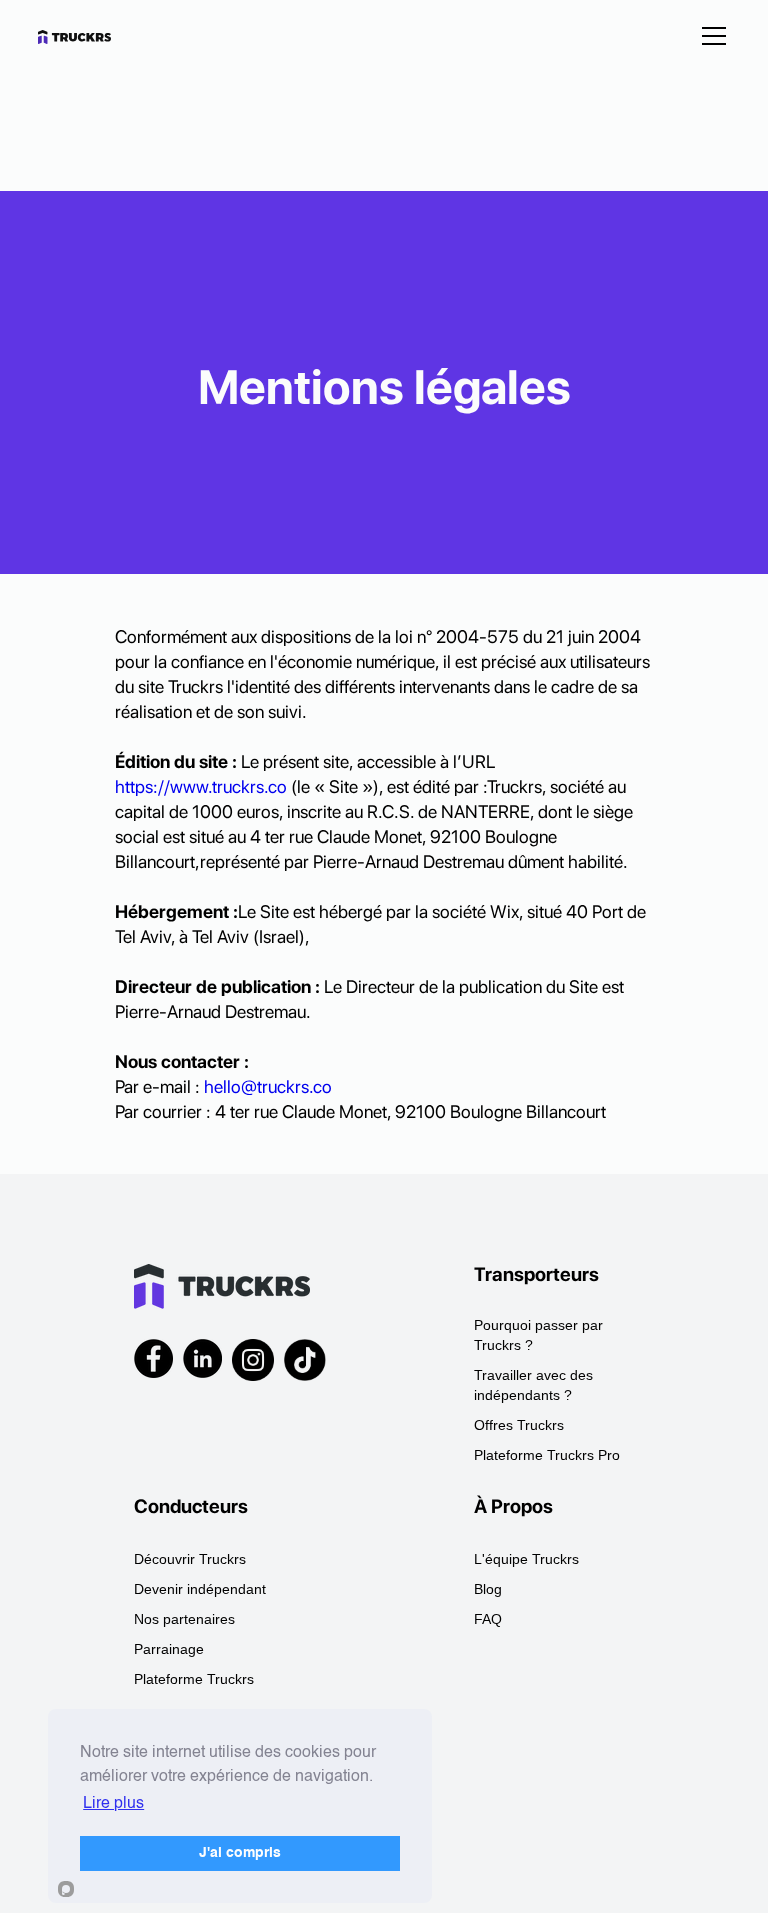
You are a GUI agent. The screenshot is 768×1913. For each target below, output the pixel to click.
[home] (90, 36)
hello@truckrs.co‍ (268, 1086)
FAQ (488, 1619)
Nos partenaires (184, 1619)
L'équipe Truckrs (526, 1559)
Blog (488, 1589)
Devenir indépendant (200, 1589)
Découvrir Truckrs (190, 1559)
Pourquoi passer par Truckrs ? (538, 1335)
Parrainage (169, 1649)
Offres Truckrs (519, 1425)
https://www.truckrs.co (201, 786)
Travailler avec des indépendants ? (533, 1385)
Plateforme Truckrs (194, 1679)
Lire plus (113, 1804)
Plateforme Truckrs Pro (547, 1455)
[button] (710, 36)
